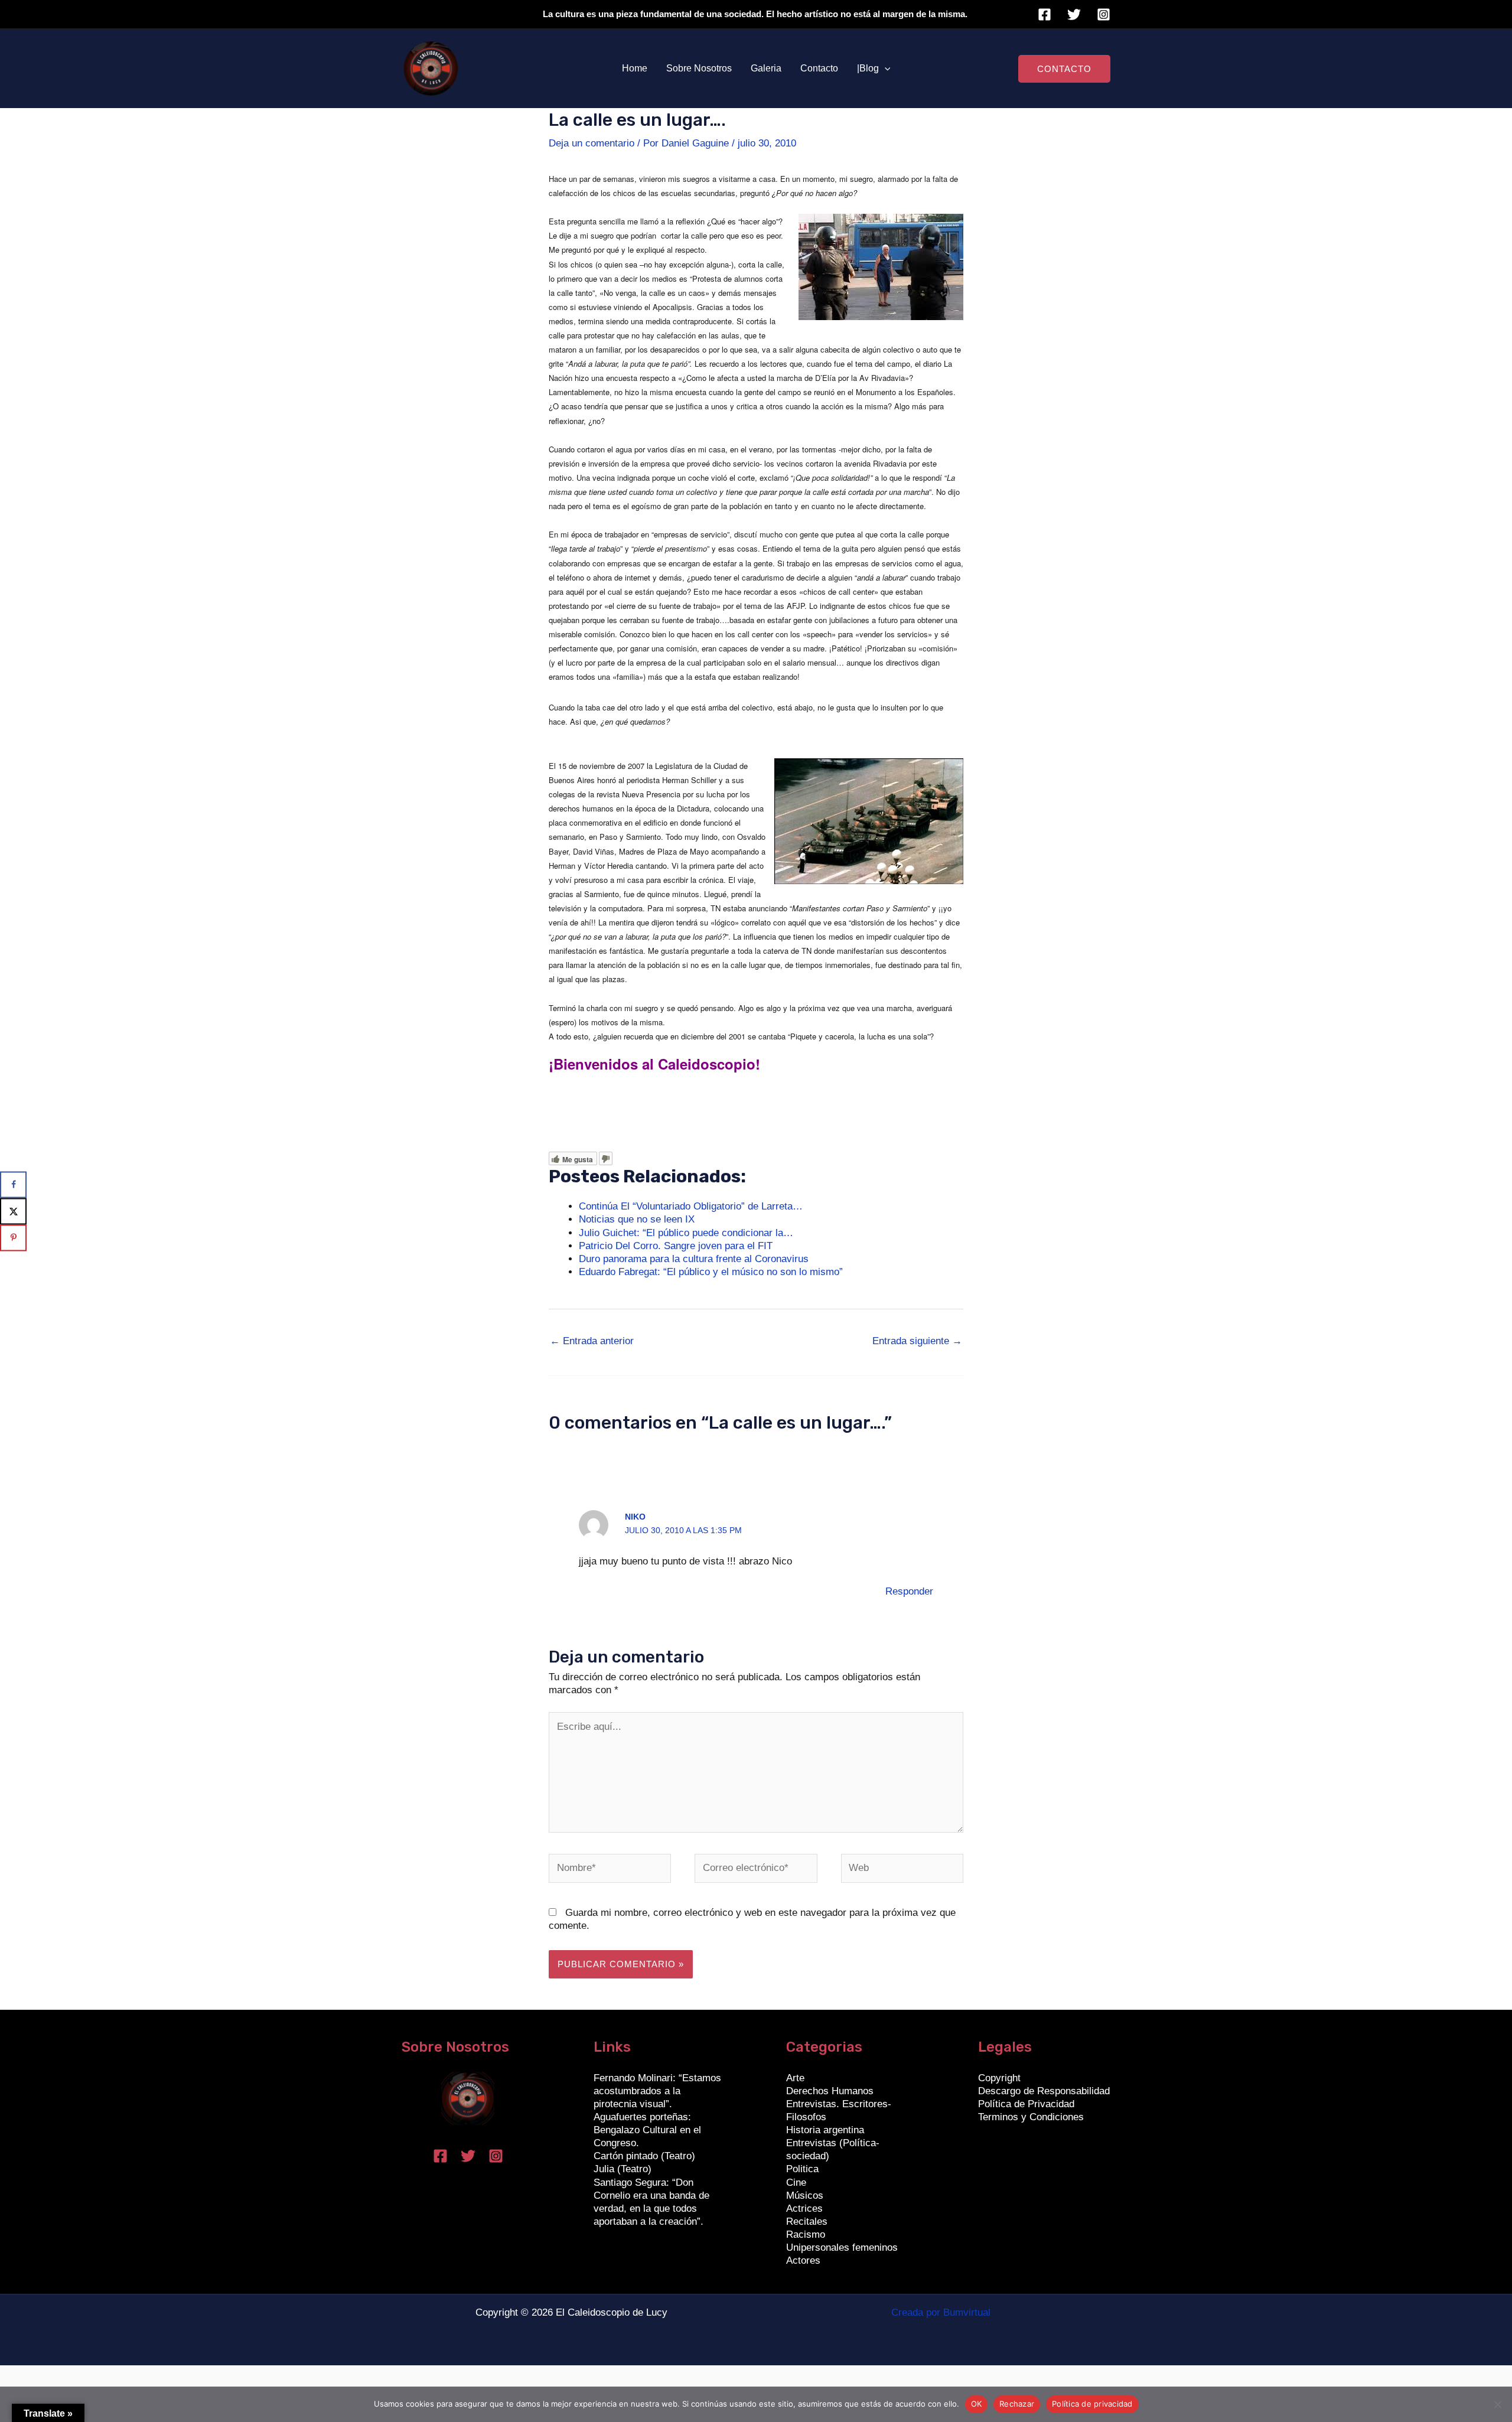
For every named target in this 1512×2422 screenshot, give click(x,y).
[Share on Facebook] (13, 1184)
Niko (635, 1517)
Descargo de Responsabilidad (1044, 2091)
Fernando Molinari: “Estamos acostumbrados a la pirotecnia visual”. (657, 2091)
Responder (909, 1591)
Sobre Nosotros (699, 68)
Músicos (805, 2196)
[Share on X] (13, 1211)
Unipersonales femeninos (842, 2247)
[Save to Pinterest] (13, 1238)
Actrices (804, 2209)
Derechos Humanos (830, 2091)
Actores (803, 2260)
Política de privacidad (1092, 2404)
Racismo (806, 2234)
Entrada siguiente (917, 1341)
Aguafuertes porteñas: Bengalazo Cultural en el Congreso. (647, 2130)
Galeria (766, 68)
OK (977, 2404)
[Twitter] (1074, 14)
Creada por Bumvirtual (941, 2312)
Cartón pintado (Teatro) (644, 2156)
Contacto (819, 68)
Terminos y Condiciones (1031, 2117)
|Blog (868, 68)
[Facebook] (1045, 14)
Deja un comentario (592, 143)
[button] (885, 69)
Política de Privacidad (1026, 2104)
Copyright (999, 2078)
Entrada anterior (592, 1341)
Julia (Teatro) (623, 2169)
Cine (796, 2183)
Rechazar (1017, 2404)
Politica (802, 2169)
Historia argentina (825, 2130)
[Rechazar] (1497, 2404)
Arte (795, 2078)
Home (635, 68)
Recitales (807, 2221)
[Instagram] (1104, 14)
